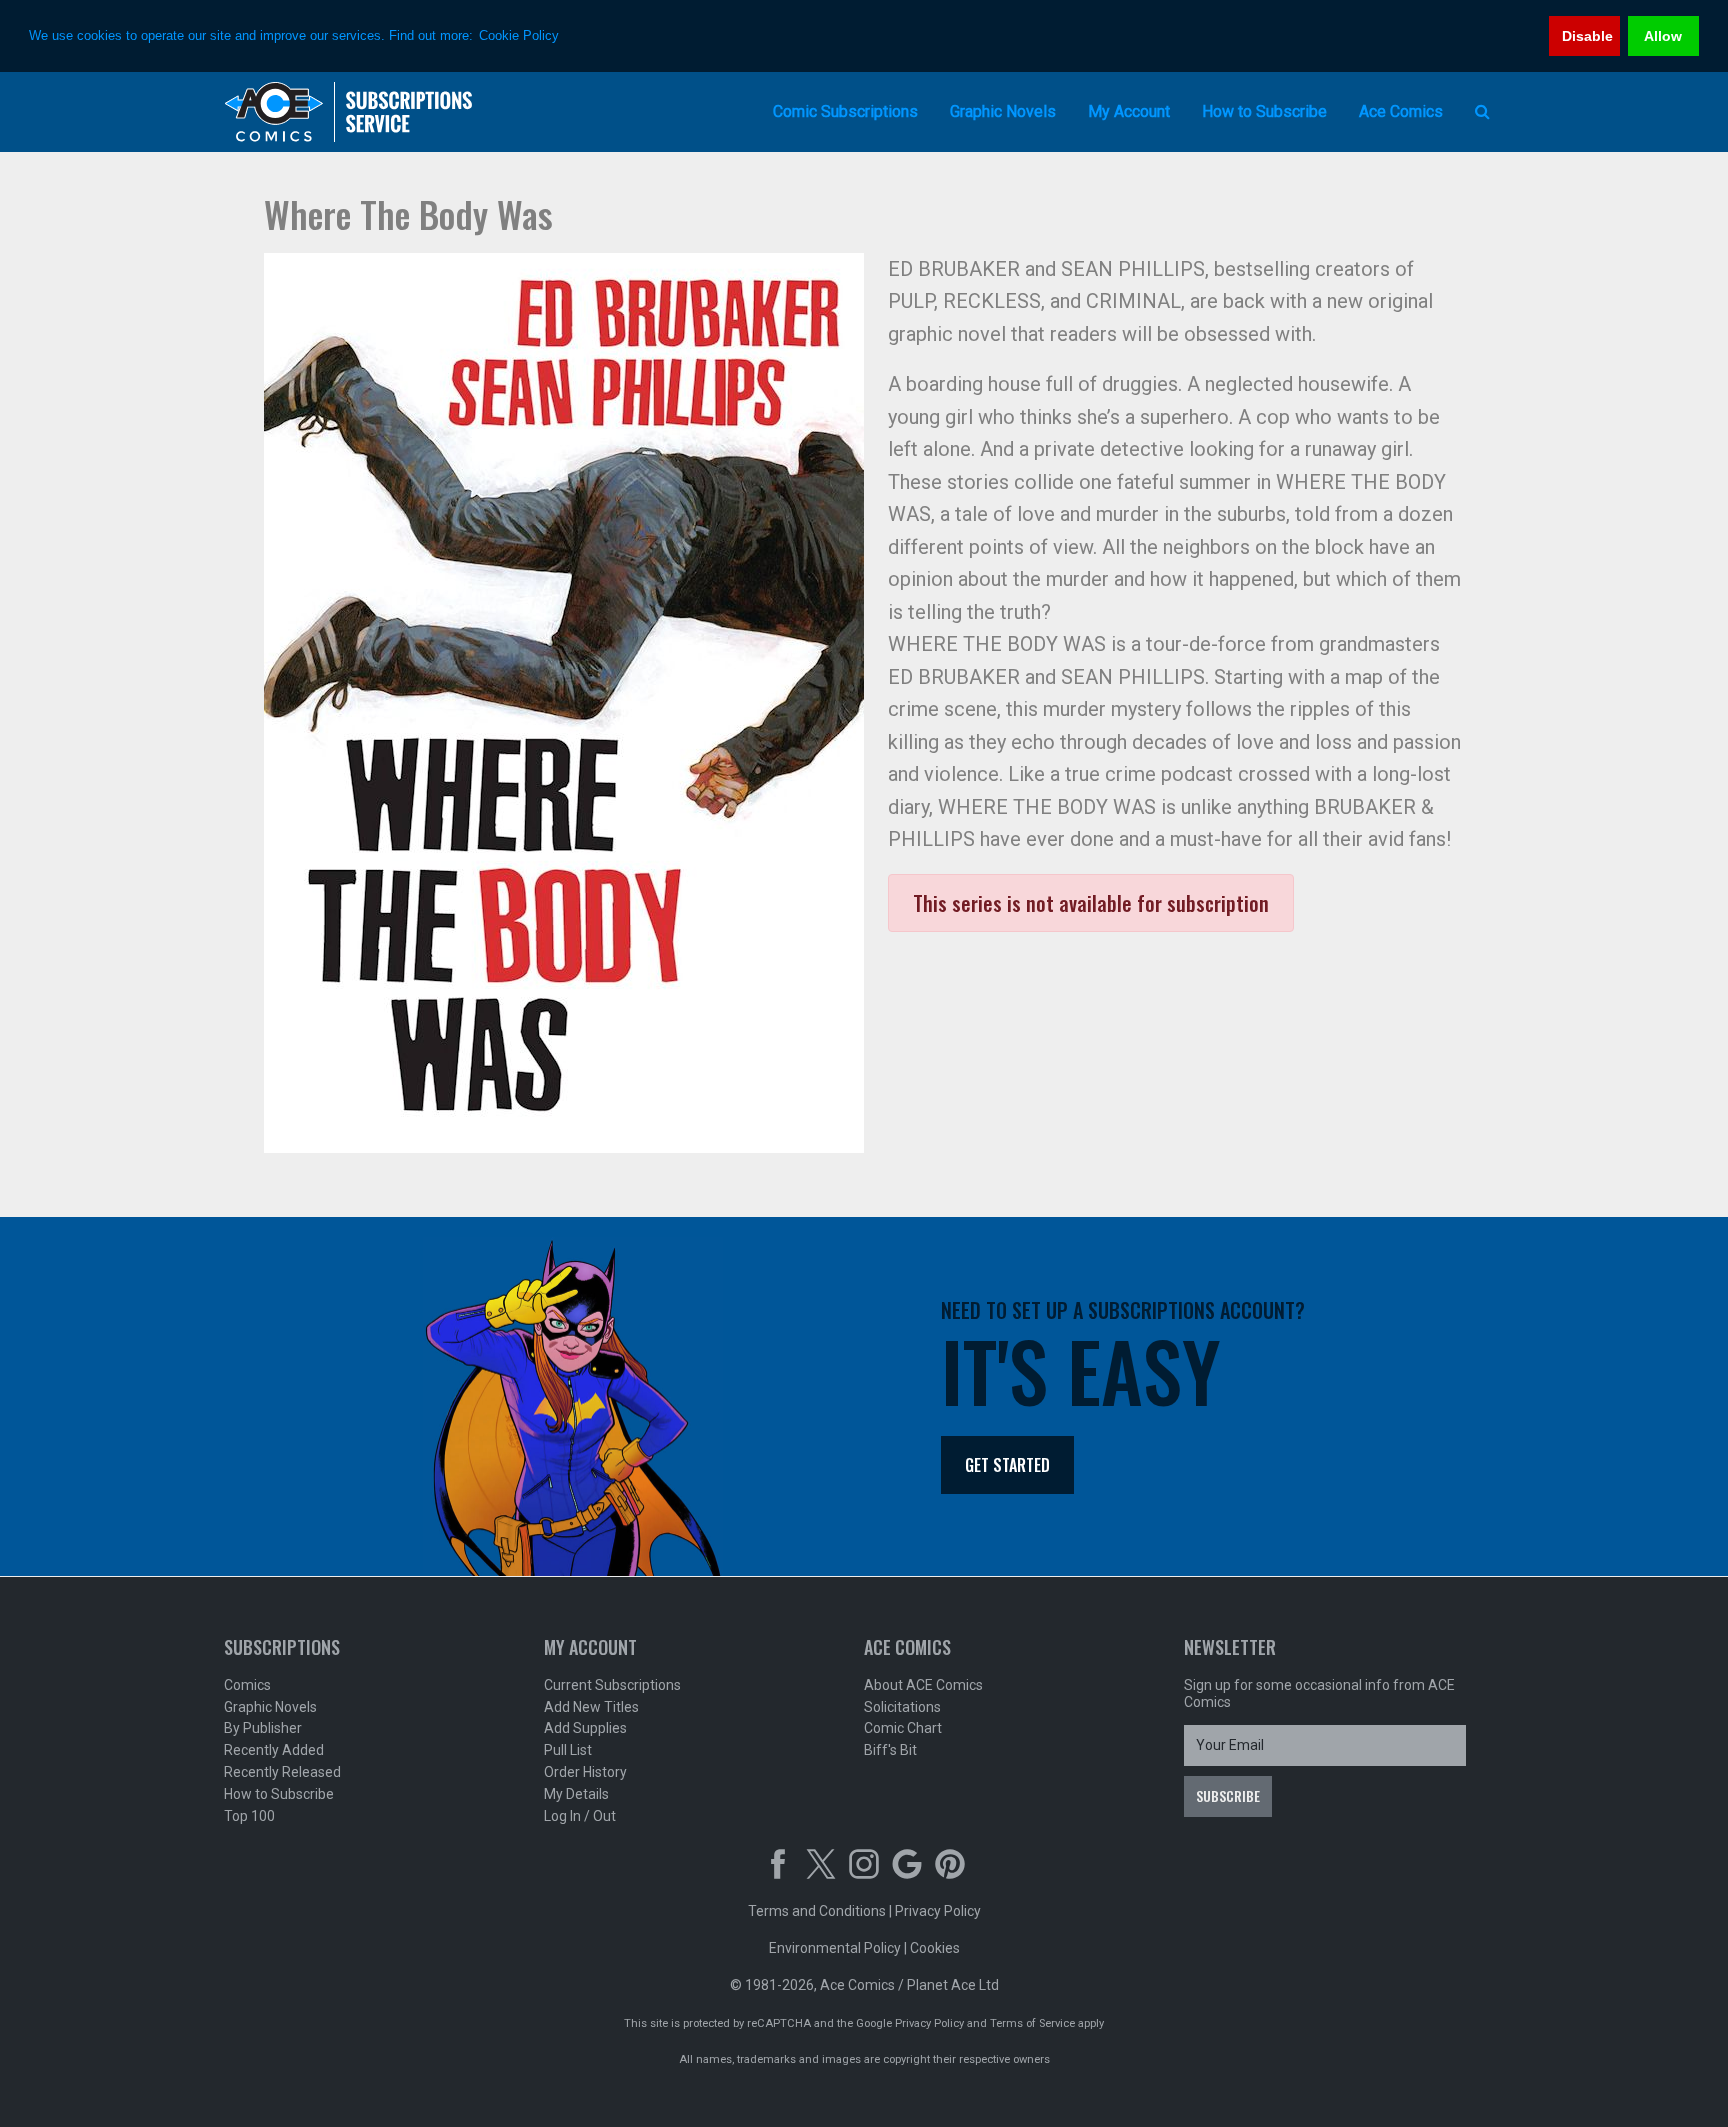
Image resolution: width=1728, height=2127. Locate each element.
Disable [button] (1587, 36)
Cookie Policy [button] (519, 35)
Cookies (935, 1948)
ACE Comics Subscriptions (349, 112)
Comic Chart (903, 1728)
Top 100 (249, 1816)
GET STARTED (1007, 1465)
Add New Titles (591, 1707)
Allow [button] (1663, 36)
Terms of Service (1032, 2023)
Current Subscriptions (612, 1685)
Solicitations (902, 1707)
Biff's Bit (890, 1750)
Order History (585, 1772)
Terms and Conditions (817, 1911)
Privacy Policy (938, 1911)
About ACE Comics (923, 1685)
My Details (576, 1794)
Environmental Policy (835, 1948)
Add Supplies (585, 1728)
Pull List (568, 1750)
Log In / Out (580, 1816)
